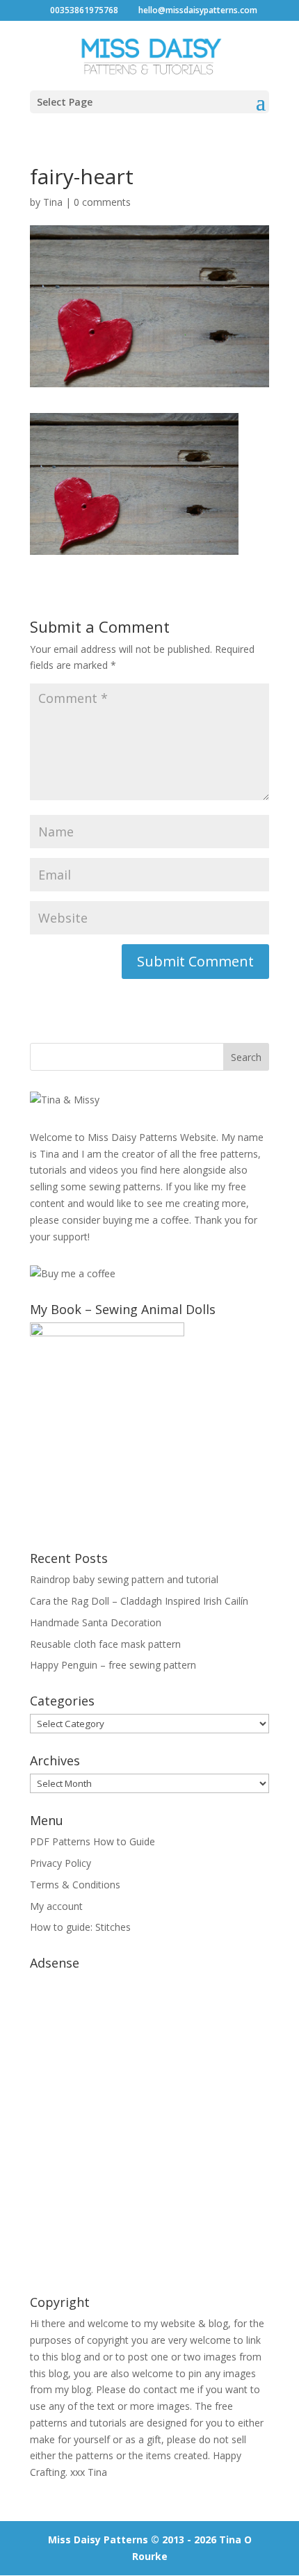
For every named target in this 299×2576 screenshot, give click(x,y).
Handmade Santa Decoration (96, 1622)
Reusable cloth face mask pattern (105, 1644)
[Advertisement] (149, 2125)
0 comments (102, 202)
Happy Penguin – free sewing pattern (113, 1665)
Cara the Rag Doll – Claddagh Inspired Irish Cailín (139, 1601)
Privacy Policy (60, 1863)
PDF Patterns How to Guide (92, 1841)
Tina (53, 202)
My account (56, 1906)
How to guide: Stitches (80, 1927)
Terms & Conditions (75, 1885)
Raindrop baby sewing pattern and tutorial (124, 1579)
